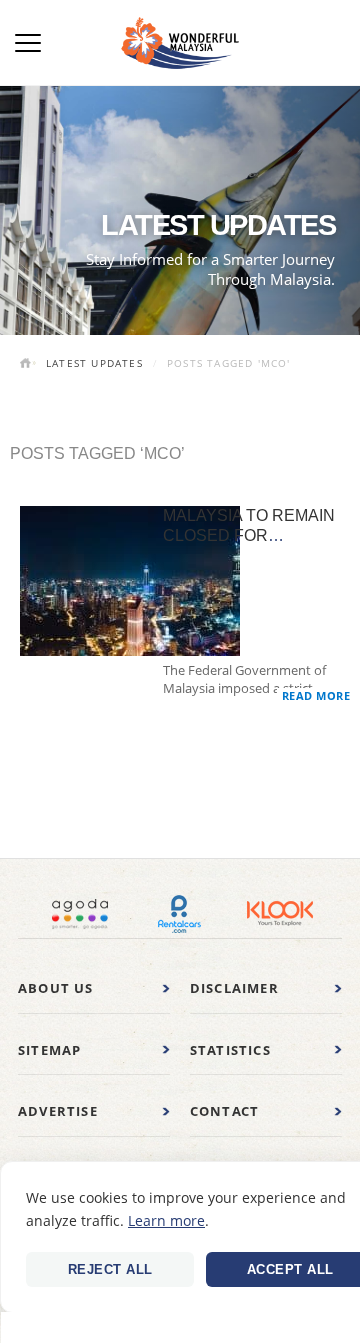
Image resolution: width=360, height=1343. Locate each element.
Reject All (110, 1269)
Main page (28, 365)
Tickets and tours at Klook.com (280, 914)
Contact (224, 1111)
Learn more (166, 1220)
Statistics (230, 1050)
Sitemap (49, 1050)
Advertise (58, 1111)
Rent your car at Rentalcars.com (180, 914)
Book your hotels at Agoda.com (80, 914)
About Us (56, 988)
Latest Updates (94, 363)
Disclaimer (234, 988)
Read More (316, 695)
